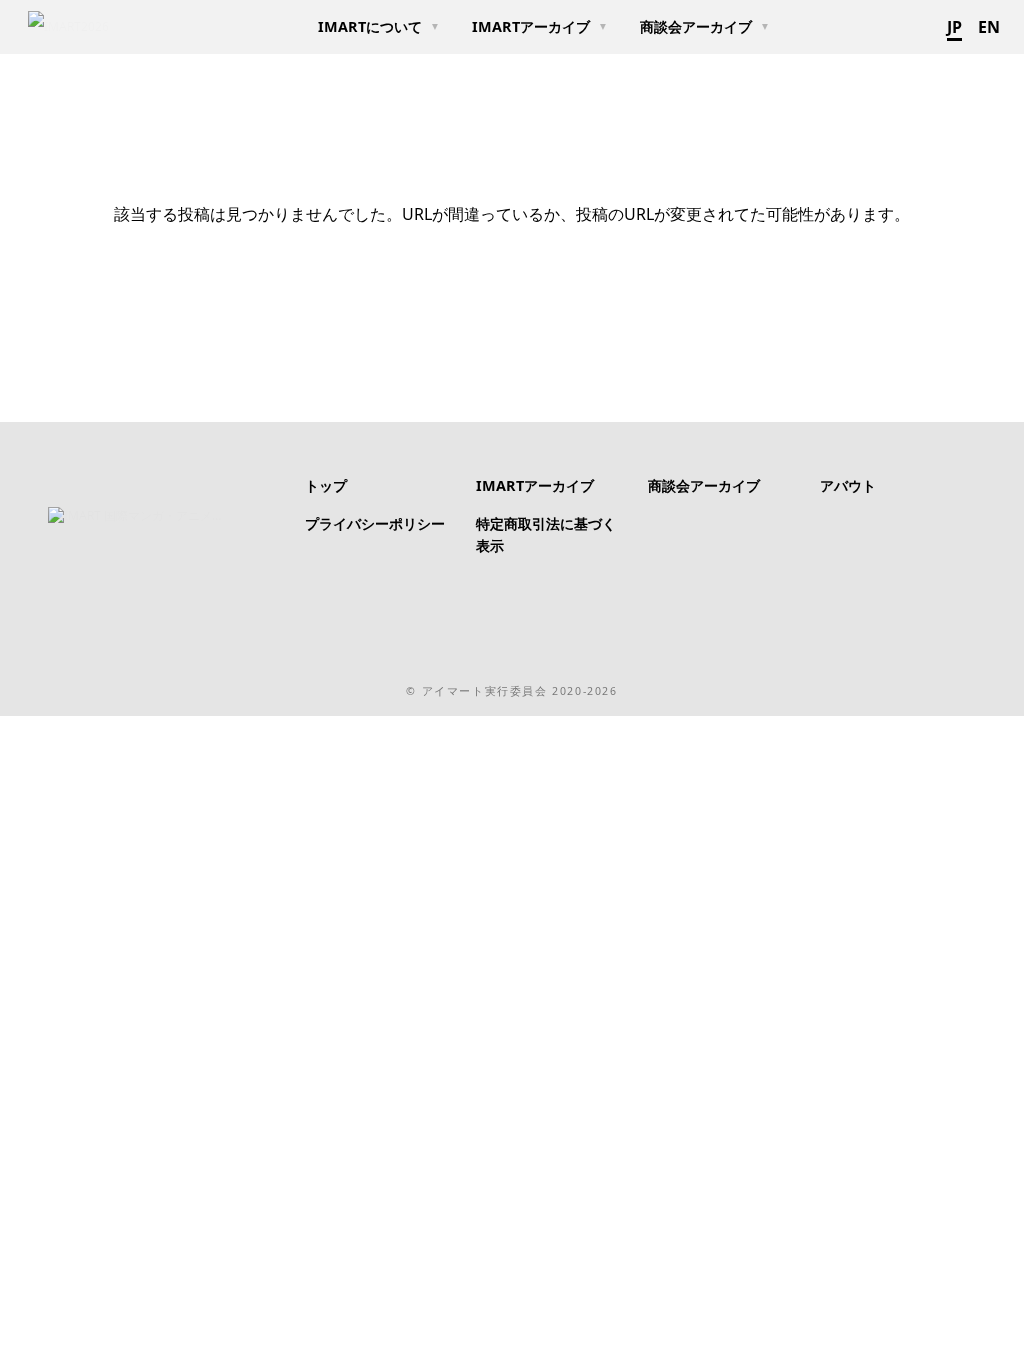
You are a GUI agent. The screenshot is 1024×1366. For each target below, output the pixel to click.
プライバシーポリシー (375, 523)
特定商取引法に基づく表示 (546, 534)
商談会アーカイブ (696, 26)
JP (954, 27)
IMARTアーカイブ (531, 26)
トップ (326, 485)
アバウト (848, 485)
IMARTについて (370, 26)
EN (989, 27)
